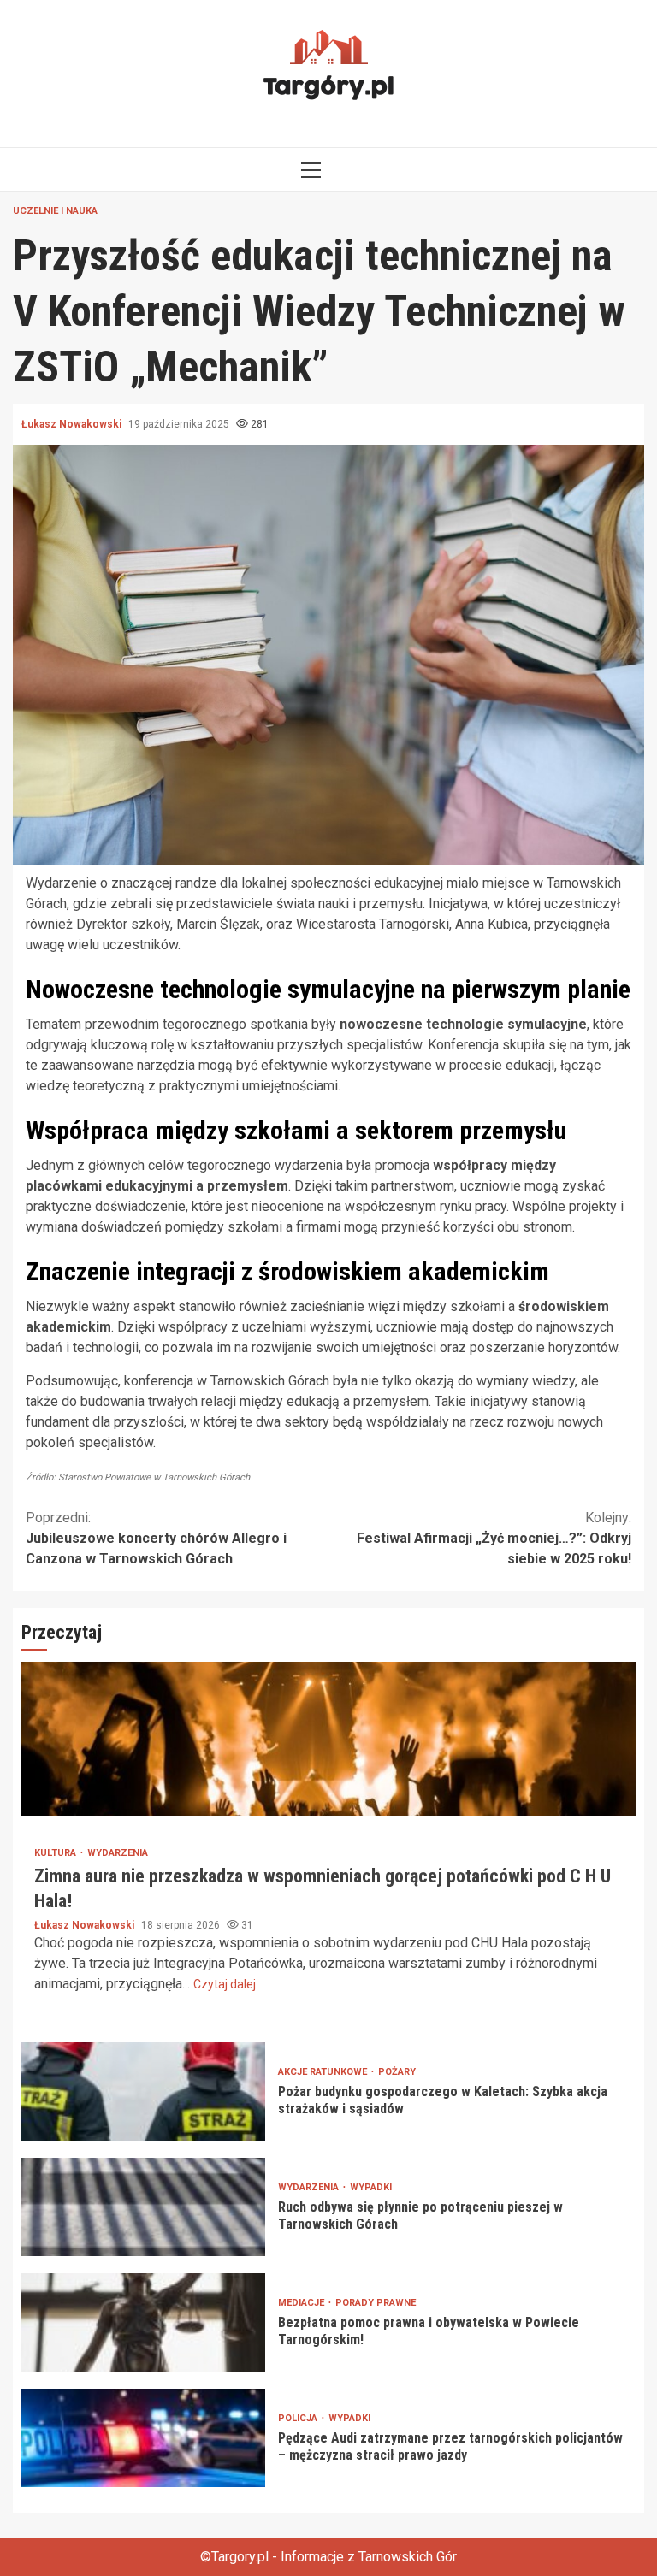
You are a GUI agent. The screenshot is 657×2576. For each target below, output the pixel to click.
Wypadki (371, 2187)
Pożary (397, 2072)
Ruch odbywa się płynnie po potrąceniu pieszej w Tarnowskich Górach (143, 2207)
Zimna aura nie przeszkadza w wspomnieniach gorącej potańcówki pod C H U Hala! (328, 1739)
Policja (299, 2418)
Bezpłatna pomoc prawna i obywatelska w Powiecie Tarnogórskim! (143, 2322)
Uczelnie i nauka (55, 211)
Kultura (56, 1853)
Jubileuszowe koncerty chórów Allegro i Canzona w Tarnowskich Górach (156, 1538)
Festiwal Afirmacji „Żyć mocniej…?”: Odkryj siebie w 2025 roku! (494, 1538)
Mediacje (302, 2303)
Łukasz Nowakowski (73, 424)
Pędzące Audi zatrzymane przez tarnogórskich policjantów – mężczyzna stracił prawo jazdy (143, 2438)
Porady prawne (376, 2303)
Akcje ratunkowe (324, 2072)
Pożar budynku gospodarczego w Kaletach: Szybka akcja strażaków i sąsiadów (143, 2092)
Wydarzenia (118, 1853)
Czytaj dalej (225, 1984)
